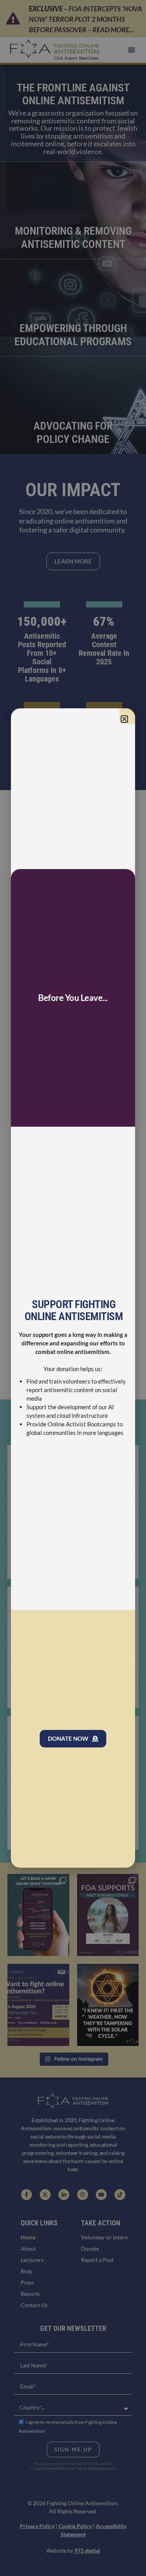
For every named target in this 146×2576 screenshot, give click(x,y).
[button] (124, 719)
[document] (73, 1288)
